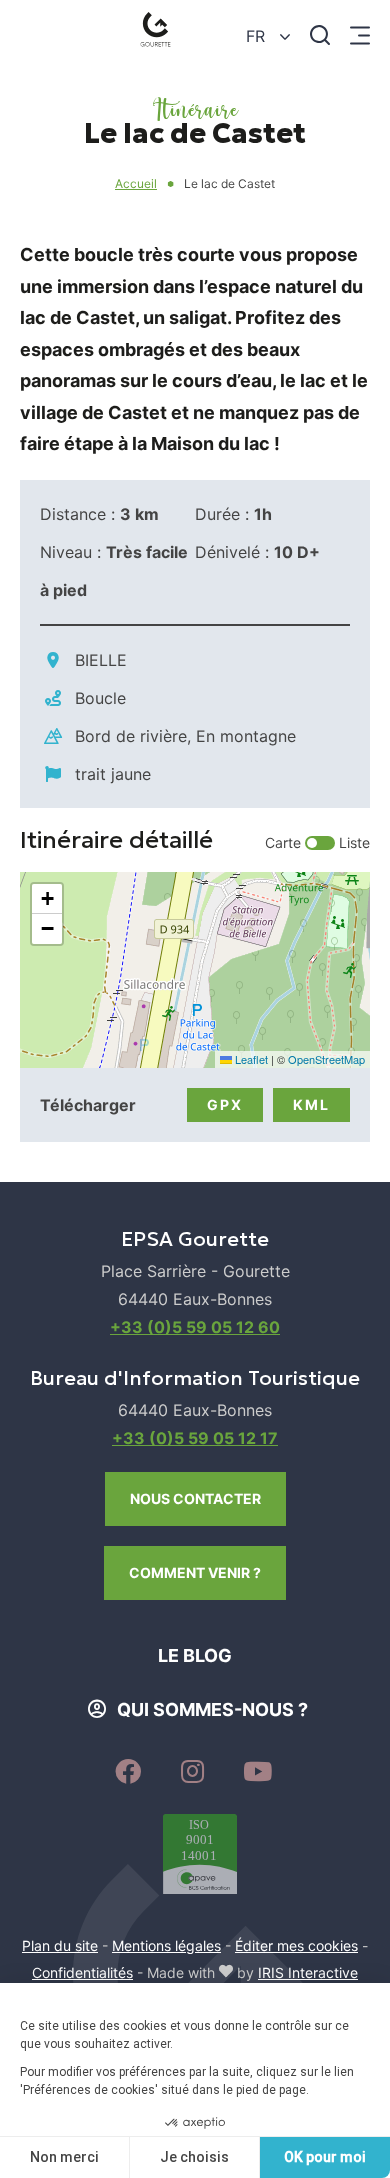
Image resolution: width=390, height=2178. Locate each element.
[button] (47, 899)
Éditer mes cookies (296, 1945)
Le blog (195, 1655)
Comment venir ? (195, 1572)
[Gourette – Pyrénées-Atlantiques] (159, 34)
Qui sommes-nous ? (212, 1709)
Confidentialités (82, 1972)
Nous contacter (195, 1498)
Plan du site (60, 1945)
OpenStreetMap (326, 1059)
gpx (225, 1104)
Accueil (136, 183)
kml (311, 1104)
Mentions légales (166, 1945)
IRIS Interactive (308, 1972)
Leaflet (250, 1059)
